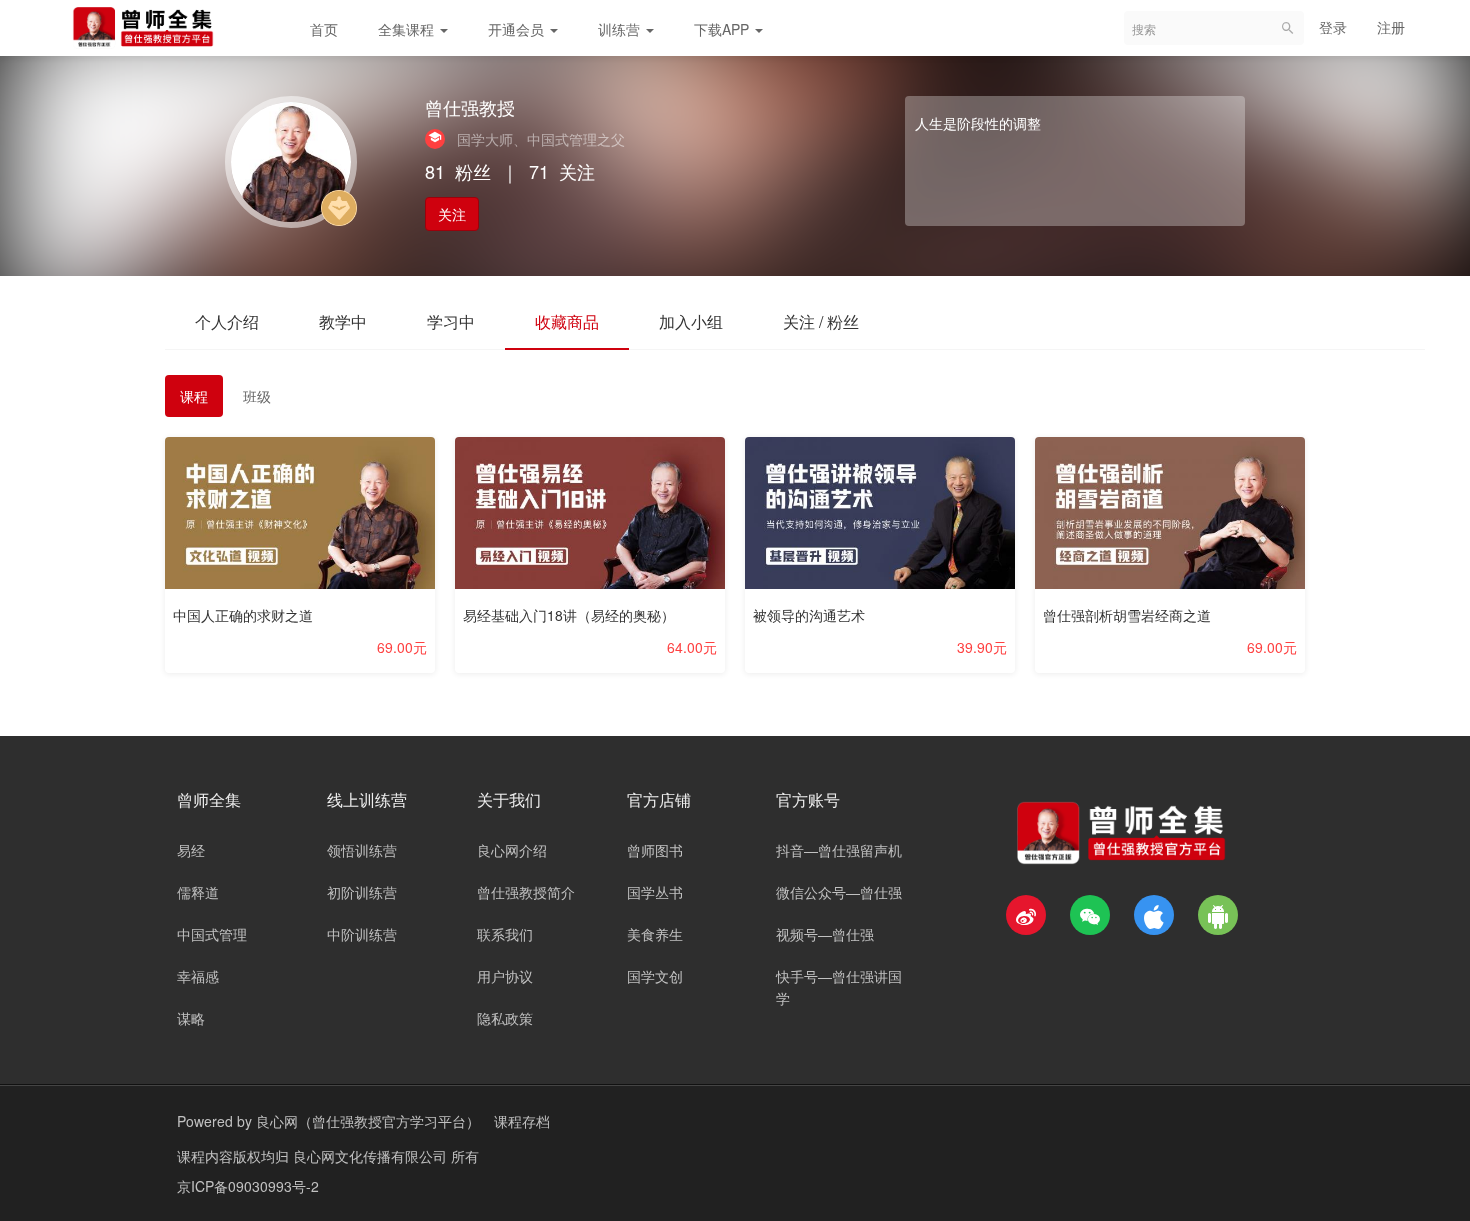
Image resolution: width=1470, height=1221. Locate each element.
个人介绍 (227, 321)
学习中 (451, 321)
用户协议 (505, 976)
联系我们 (505, 934)
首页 (324, 29)
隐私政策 (505, 1018)
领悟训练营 (362, 850)
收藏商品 (567, 321)
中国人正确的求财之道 (243, 615)
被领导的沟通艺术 (809, 615)
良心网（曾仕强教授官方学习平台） (368, 1121)
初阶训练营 (362, 892)
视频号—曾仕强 (825, 934)
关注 (452, 214)
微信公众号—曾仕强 (839, 892)
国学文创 (655, 976)
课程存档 (522, 1121)
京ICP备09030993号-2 (248, 1186)
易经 (191, 850)
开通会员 (518, 29)
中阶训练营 (362, 934)
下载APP (723, 29)
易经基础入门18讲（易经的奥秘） (569, 615)
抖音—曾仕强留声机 (839, 850)
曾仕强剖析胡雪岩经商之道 (1127, 615)
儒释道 (198, 892)
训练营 (621, 29)
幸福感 (198, 976)
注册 (1391, 27)
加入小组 (691, 321)
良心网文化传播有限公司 (372, 1156)
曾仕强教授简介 (526, 892)
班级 (257, 396)
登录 (1333, 27)
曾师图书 (655, 850)
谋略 (191, 1018)
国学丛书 (655, 892)
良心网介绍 (512, 850)
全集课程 (408, 29)
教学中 (343, 321)
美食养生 (655, 934)
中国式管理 (212, 934)
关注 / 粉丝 (821, 321)
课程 (194, 396)
